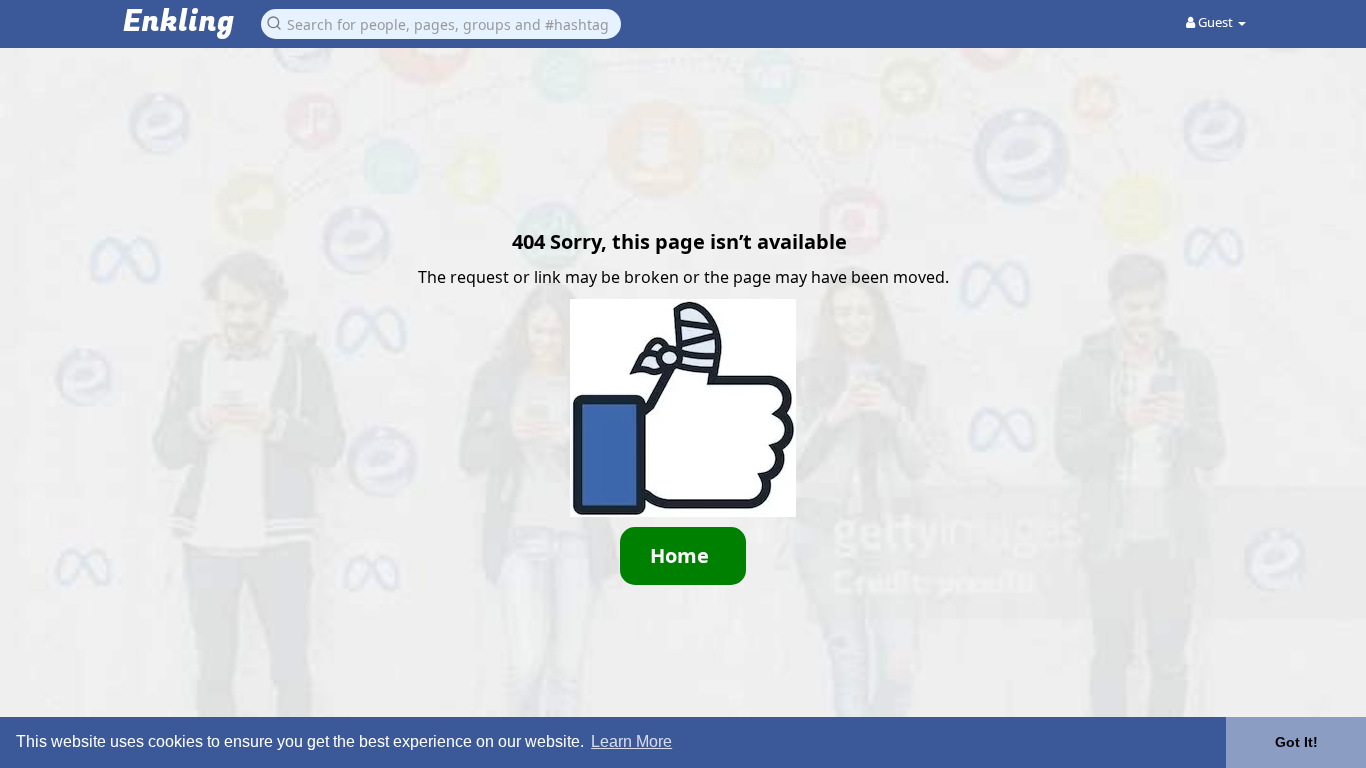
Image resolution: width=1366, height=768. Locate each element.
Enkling (178, 22)
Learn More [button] (631, 741)
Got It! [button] (1296, 742)
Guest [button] (1215, 22)
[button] (441, 22)
